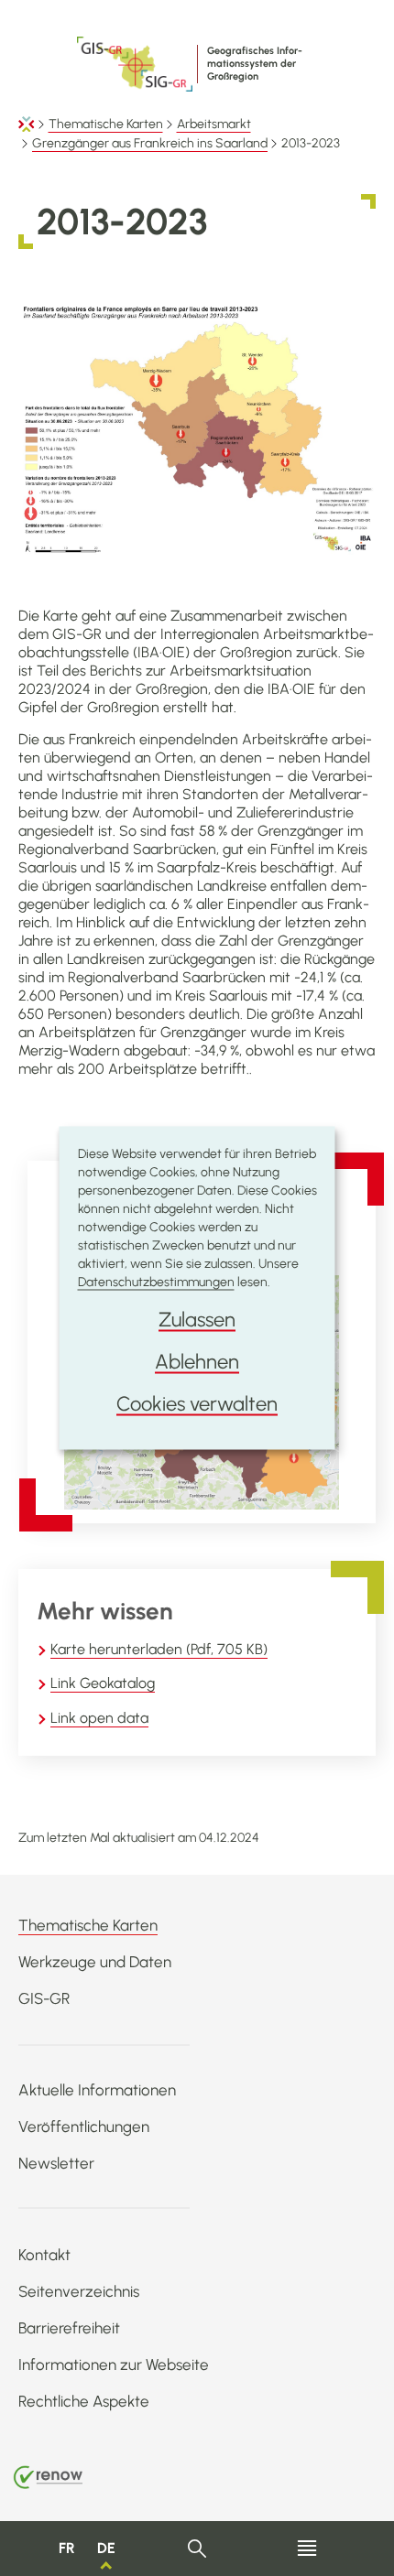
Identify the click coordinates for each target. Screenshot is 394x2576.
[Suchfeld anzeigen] (197, 2549)
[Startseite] (27, 124)
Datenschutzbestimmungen (156, 1282)
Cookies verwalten (197, 1404)
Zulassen (197, 1320)
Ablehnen (197, 1362)
